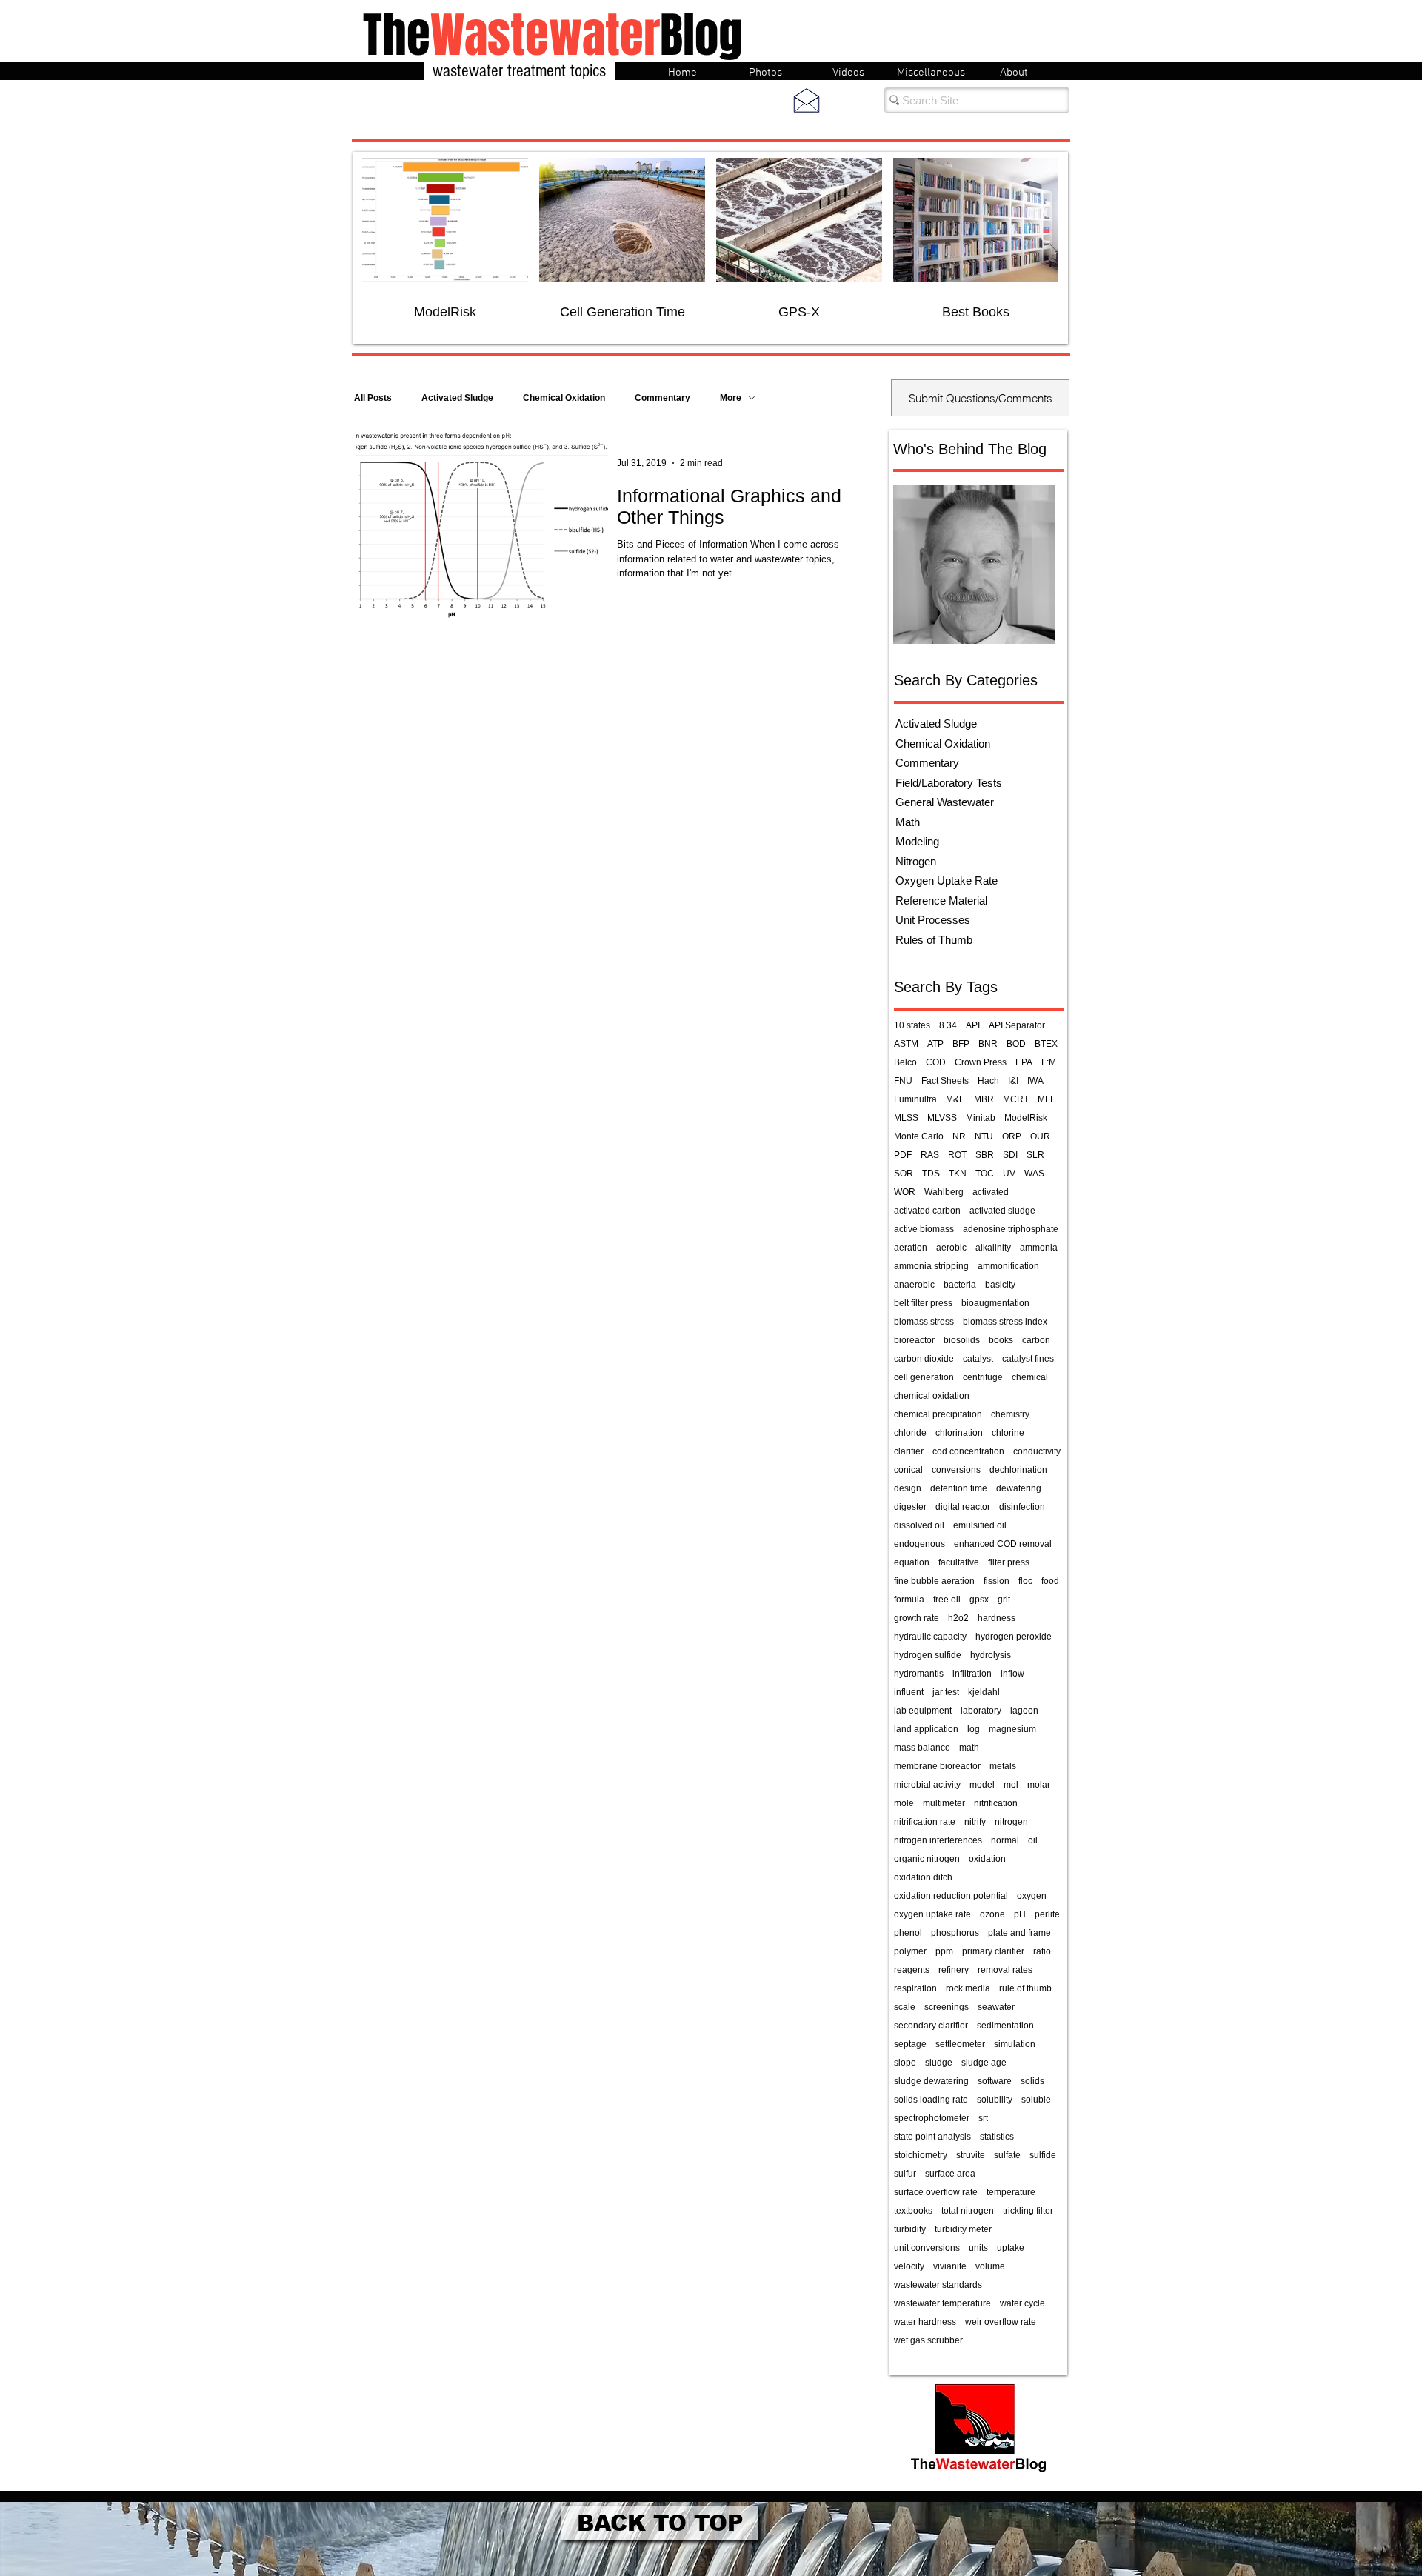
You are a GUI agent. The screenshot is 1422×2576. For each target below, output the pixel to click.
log (974, 1729)
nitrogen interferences (938, 1840)
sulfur (905, 2174)
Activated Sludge (457, 398)
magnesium (1012, 1729)
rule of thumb (1025, 1988)
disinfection (1022, 1507)
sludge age (984, 2063)
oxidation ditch (923, 1877)
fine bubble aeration (934, 1581)
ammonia (1039, 1248)
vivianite (950, 2266)
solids (1032, 2081)
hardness (997, 1618)
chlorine (1008, 1433)
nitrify (975, 1822)
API (973, 1025)
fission (997, 1581)
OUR (1040, 1136)
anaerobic (914, 1285)
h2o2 (958, 1618)
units (978, 2248)
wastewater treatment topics (519, 71)
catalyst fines (1028, 1359)
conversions (956, 1470)
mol (1011, 1785)
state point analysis (932, 2137)
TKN (958, 1174)
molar (1039, 1785)
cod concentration (968, 1451)
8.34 (948, 1025)
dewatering (1019, 1488)
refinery (954, 1970)
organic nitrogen (927, 1859)
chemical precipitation (938, 1414)
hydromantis (919, 1674)
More (731, 398)
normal (1005, 1840)
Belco (905, 1062)
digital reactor (963, 1507)
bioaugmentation (995, 1303)
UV (1009, 1174)
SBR (985, 1155)
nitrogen (1011, 1822)
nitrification (996, 1803)
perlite (1047, 1914)
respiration (915, 1988)
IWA (1035, 1081)
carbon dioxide (924, 1359)
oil (1033, 1840)
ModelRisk (1026, 1118)
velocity (909, 2266)
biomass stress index (1005, 1322)
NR (959, 1136)
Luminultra (915, 1099)
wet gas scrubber (928, 2340)
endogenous (919, 1544)
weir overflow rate (1001, 2322)
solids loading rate (931, 2100)
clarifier (909, 1451)
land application (926, 1729)
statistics (997, 2137)
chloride (910, 1433)
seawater (996, 2007)
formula (909, 1600)
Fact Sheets (945, 1081)
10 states (912, 1025)
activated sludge (1002, 1211)
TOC (985, 1174)
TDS (931, 1174)
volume (990, 2266)
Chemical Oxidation (564, 398)
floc (1025, 1581)
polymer (910, 1951)
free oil (947, 1600)
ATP (935, 1044)
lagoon (1024, 1711)
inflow (1012, 1674)
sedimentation (1005, 2026)
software (995, 2081)
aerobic (951, 1248)
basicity (1000, 1285)
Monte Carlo (919, 1136)
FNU (903, 1081)
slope (905, 2063)
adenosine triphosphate (1011, 1229)
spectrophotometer (932, 2118)
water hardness (925, 2322)
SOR (904, 1174)
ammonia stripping (931, 1266)
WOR (905, 1192)
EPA (1024, 1062)
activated (991, 1192)
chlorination (959, 1433)
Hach (988, 1081)
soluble (1036, 2100)
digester (910, 1507)
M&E (955, 1099)
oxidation (987, 1859)
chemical (1030, 1377)
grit (1004, 1600)
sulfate (1007, 2155)
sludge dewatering (931, 2081)
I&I (1013, 1081)
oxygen (1032, 1896)
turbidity (910, 2229)
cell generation (924, 1377)
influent (909, 1692)
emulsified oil (980, 1525)
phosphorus (955, 1933)
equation (912, 1562)
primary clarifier (993, 1951)
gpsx (979, 1600)
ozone (992, 1914)
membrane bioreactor (937, 1766)
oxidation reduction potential (951, 1896)
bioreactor (914, 1340)
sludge (939, 2063)
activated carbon (927, 1211)
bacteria (960, 1285)
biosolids (962, 1340)
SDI (1010, 1155)
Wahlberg (944, 1192)
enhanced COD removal (1003, 1544)
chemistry (1010, 1414)
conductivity (1037, 1451)
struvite (971, 2155)
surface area (950, 2174)
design (908, 1488)
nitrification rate (925, 1822)
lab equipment (923, 1711)
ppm (944, 1951)
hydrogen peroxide (1014, 1637)
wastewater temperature (942, 2303)
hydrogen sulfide (928, 1655)
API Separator (1017, 1025)
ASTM (906, 1044)
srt (983, 2118)
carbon (1036, 1340)
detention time (959, 1488)
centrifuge (983, 1377)
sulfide (1043, 2155)
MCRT (1016, 1099)
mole (904, 1803)
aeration (911, 1248)
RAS (930, 1155)
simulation (1015, 2044)
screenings (947, 2007)
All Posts (373, 398)
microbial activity (927, 1785)
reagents (912, 1970)
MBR (984, 1099)
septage (910, 2044)
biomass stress (924, 1322)
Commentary (662, 398)
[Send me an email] (807, 100)
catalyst (978, 1359)
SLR (1035, 1155)
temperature (1011, 2192)
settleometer (960, 2044)
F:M (1049, 1062)
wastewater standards (938, 2285)
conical (908, 1470)
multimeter (944, 1803)
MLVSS (942, 1118)
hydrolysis (991, 1655)
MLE (1047, 1099)
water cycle (1022, 2303)
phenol (908, 1933)
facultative (959, 1562)
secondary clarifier (931, 2026)
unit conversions (927, 2248)
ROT (957, 1155)
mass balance (922, 1748)
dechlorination (1018, 1470)
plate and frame (1019, 1933)
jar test (946, 1692)
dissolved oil (919, 1525)
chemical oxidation (932, 1396)
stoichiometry (921, 2155)
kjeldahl (984, 1692)
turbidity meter (963, 2229)
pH (1020, 1914)
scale (905, 2007)
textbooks (913, 2211)
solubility (995, 2100)
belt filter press (923, 1303)
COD (936, 1062)
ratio (1042, 1951)
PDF (903, 1155)
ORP (1012, 1136)
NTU (984, 1136)
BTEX (1046, 1044)
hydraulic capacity (930, 1637)
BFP (961, 1044)
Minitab (981, 1118)
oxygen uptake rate (932, 1914)
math (969, 1748)
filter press (1009, 1562)
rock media (968, 1988)
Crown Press (981, 1062)
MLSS (906, 1118)
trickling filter (1028, 2211)
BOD (1016, 1044)
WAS (1034, 1174)
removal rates (1005, 1970)
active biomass (924, 1229)
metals (1003, 1766)
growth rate (917, 1618)
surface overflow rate (936, 2192)
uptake (1011, 2248)
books (1001, 1340)
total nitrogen (968, 2211)
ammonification (1008, 1266)
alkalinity (993, 1248)
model (982, 1785)
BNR (988, 1044)
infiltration (972, 1674)
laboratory (981, 1711)
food (1050, 1581)
